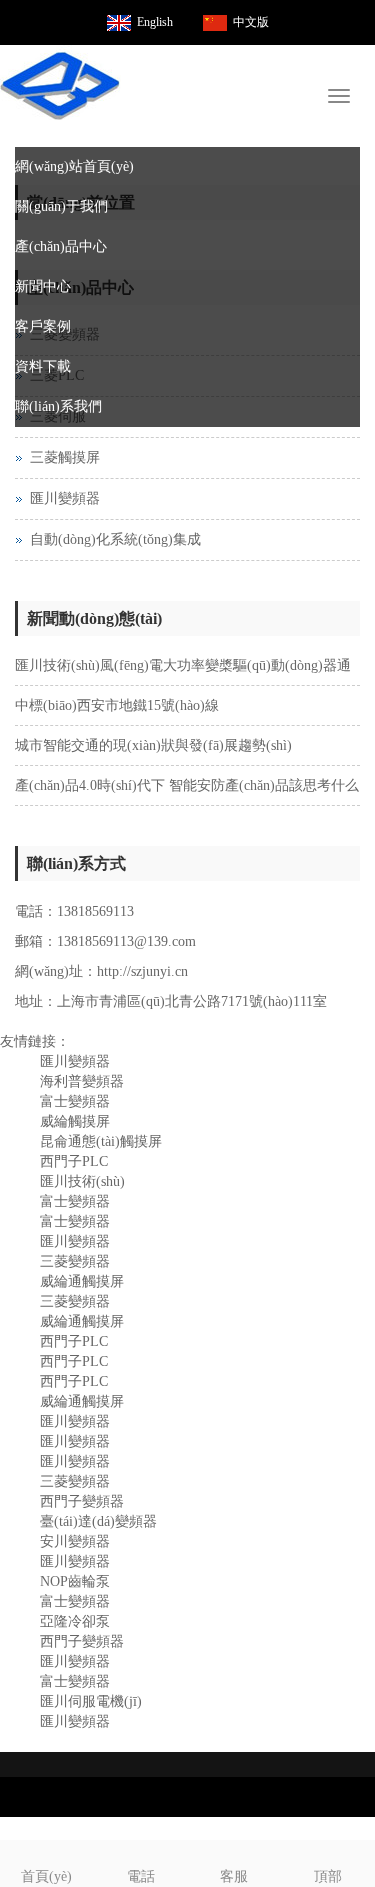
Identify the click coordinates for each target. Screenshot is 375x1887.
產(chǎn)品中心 (61, 246)
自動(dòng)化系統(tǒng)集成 (115, 539)
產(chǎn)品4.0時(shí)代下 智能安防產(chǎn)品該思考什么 (187, 785)
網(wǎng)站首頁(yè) (74, 166)
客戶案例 (43, 326)
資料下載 (43, 366)
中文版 (251, 22)
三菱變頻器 (75, 1481)
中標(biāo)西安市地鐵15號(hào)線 (117, 705)
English (155, 22)
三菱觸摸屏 (65, 457)
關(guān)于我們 (61, 206)
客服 (234, 1876)
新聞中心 (43, 286)
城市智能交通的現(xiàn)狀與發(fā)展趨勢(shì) (153, 745)
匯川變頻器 (65, 498)
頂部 (328, 1876)
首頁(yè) (46, 1876)
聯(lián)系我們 (58, 406)
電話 (141, 1876)
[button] (350, 207)
